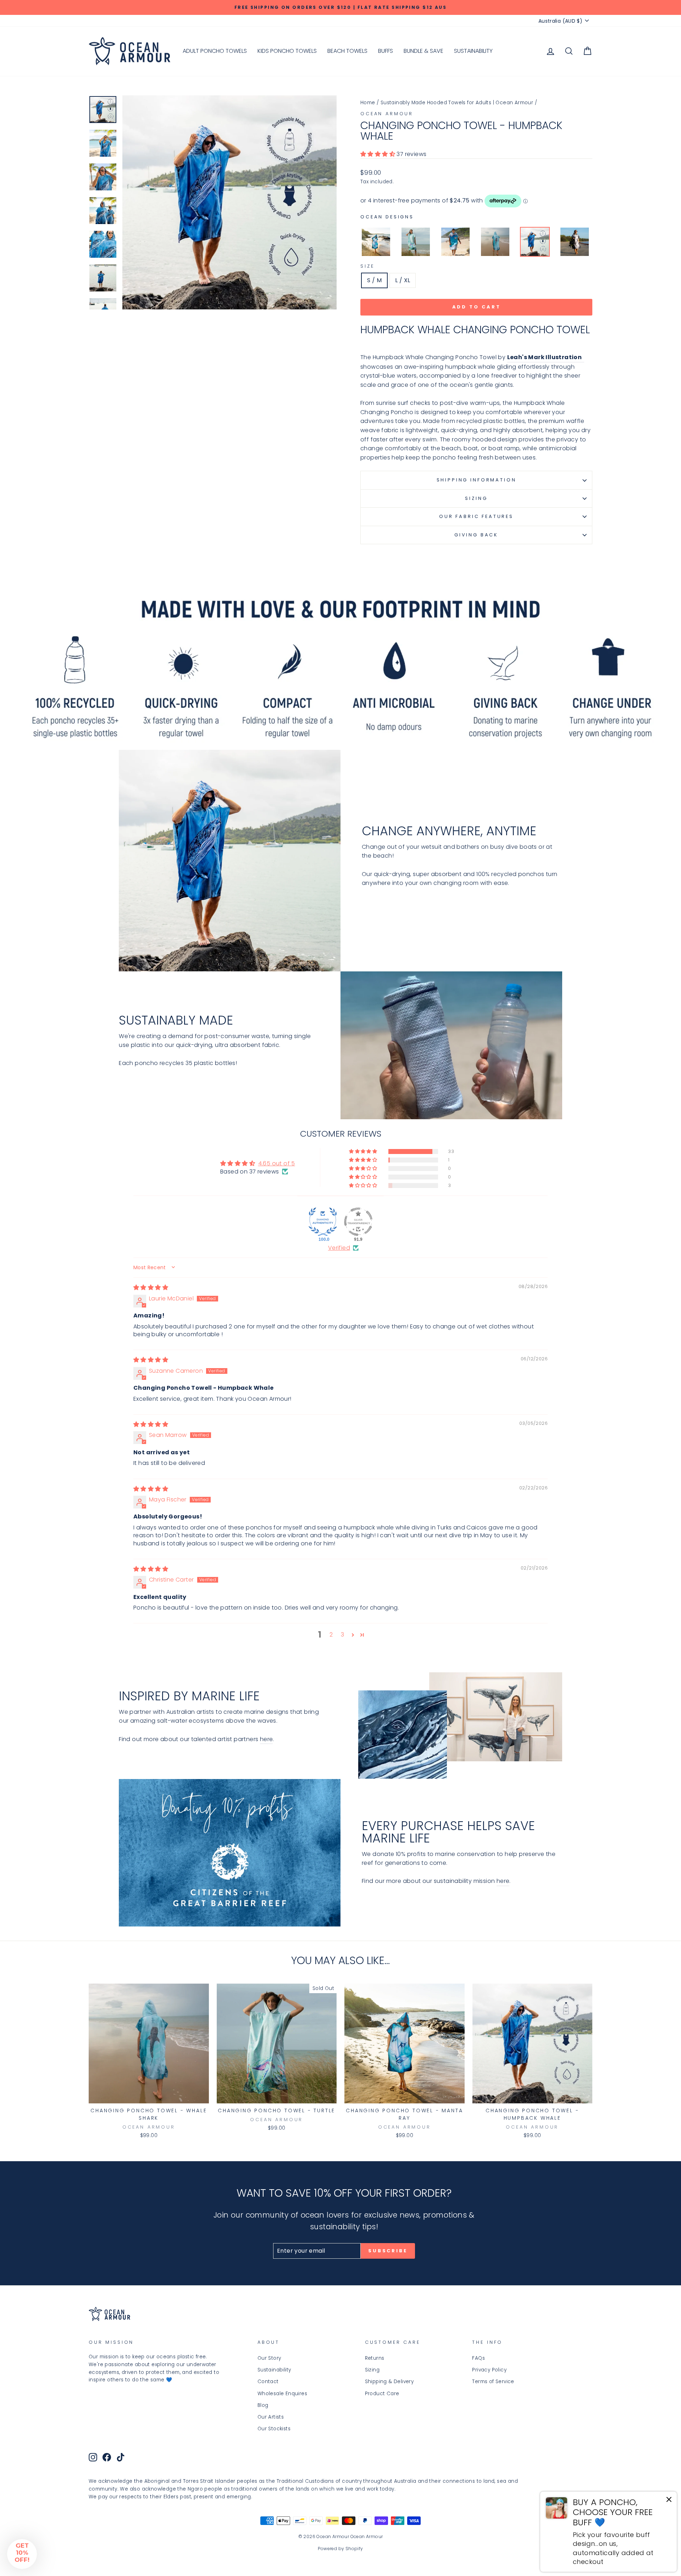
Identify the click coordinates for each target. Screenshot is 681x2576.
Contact (268, 2382)
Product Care (382, 2394)
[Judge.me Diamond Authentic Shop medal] (323, 1222)
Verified (339, 1248)
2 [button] (331, 1635)
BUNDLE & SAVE (423, 51)
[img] (151, 1287)
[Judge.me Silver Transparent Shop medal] (358, 1222)
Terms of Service (493, 2382)
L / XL (403, 280)
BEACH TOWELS (347, 51)
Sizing (476, 498)
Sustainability (274, 2370)
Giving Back (476, 535)
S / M (374, 280)
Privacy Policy (489, 2370)
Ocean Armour (387, 114)
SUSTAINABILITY (473, 51)
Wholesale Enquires (282, 2394)
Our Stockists (274, 2429)
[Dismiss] (669, 2501)
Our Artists (271, 2417)
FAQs (478, 2358)
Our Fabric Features (476, 516)
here (267, 1739)
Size (367, 266)
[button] (378, 154)
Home (368, 103)
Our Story (269, 2358)
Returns (375, 2358)
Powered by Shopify (340, 2549)
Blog (263, 2405)
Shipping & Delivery (389, 2382)
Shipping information (477, 480)
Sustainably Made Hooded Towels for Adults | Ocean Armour (457, 103)
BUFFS (386, 51)
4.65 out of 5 (277, 1163)
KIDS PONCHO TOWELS (287, 51)
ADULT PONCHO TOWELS (215, 51)
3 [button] (342, 1635)
